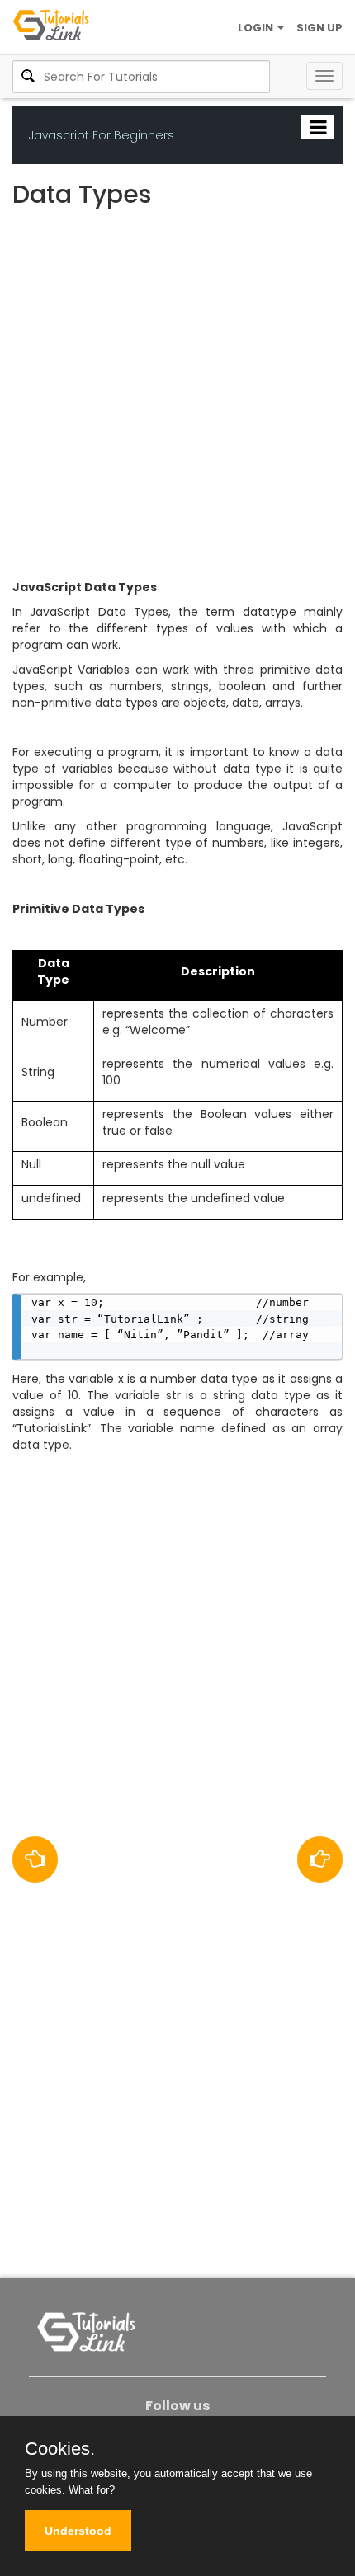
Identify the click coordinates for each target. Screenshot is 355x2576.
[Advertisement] (177, 397)
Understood (78, 2531)
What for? (92, 2490)
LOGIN (257, 28)
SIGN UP (319, 28)
